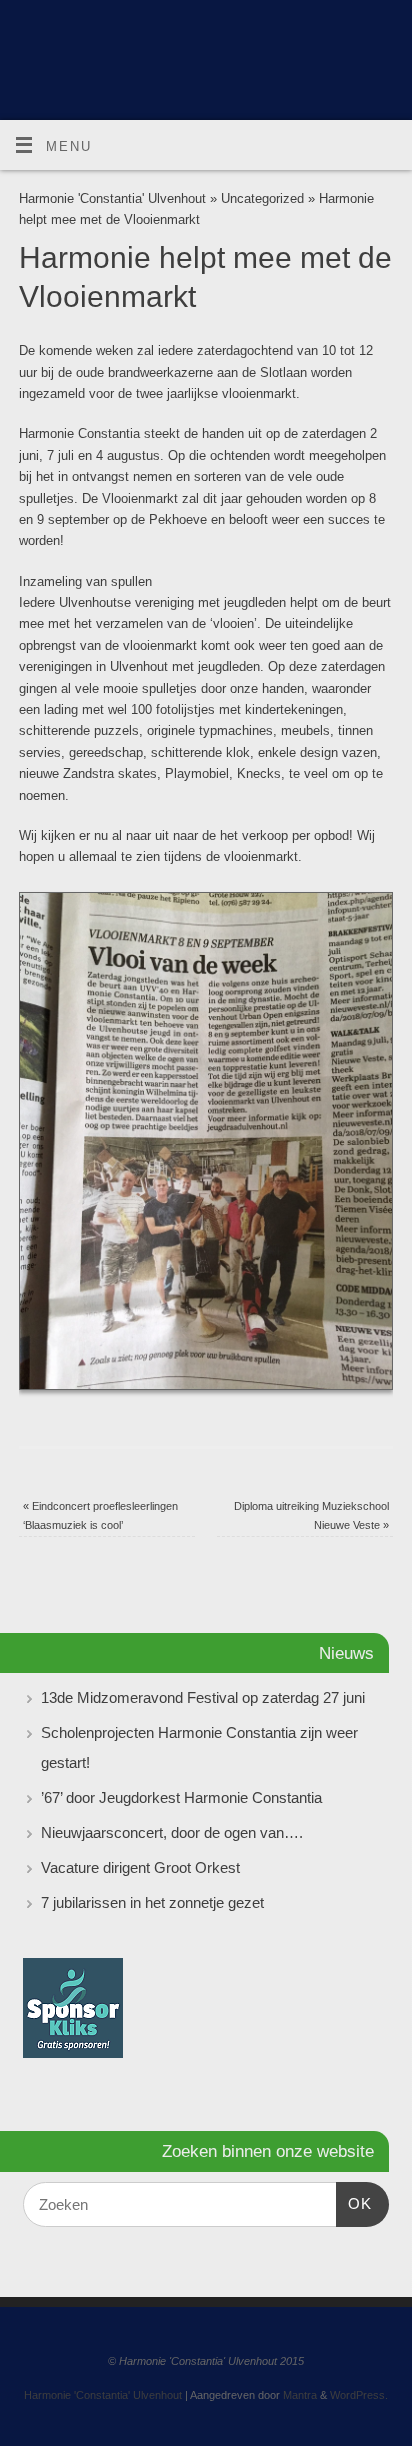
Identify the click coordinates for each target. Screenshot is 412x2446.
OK (354, 2203)
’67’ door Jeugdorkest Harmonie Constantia (181, 1797)
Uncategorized (262, 199)
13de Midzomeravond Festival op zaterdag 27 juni (203, 1697)
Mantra (300, 2395)
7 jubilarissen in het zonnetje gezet (152, 1902)
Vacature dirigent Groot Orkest (140, 1867)
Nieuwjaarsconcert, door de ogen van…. (172, 1832)
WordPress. (359, 2395)
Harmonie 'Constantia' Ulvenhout (112, 199)
